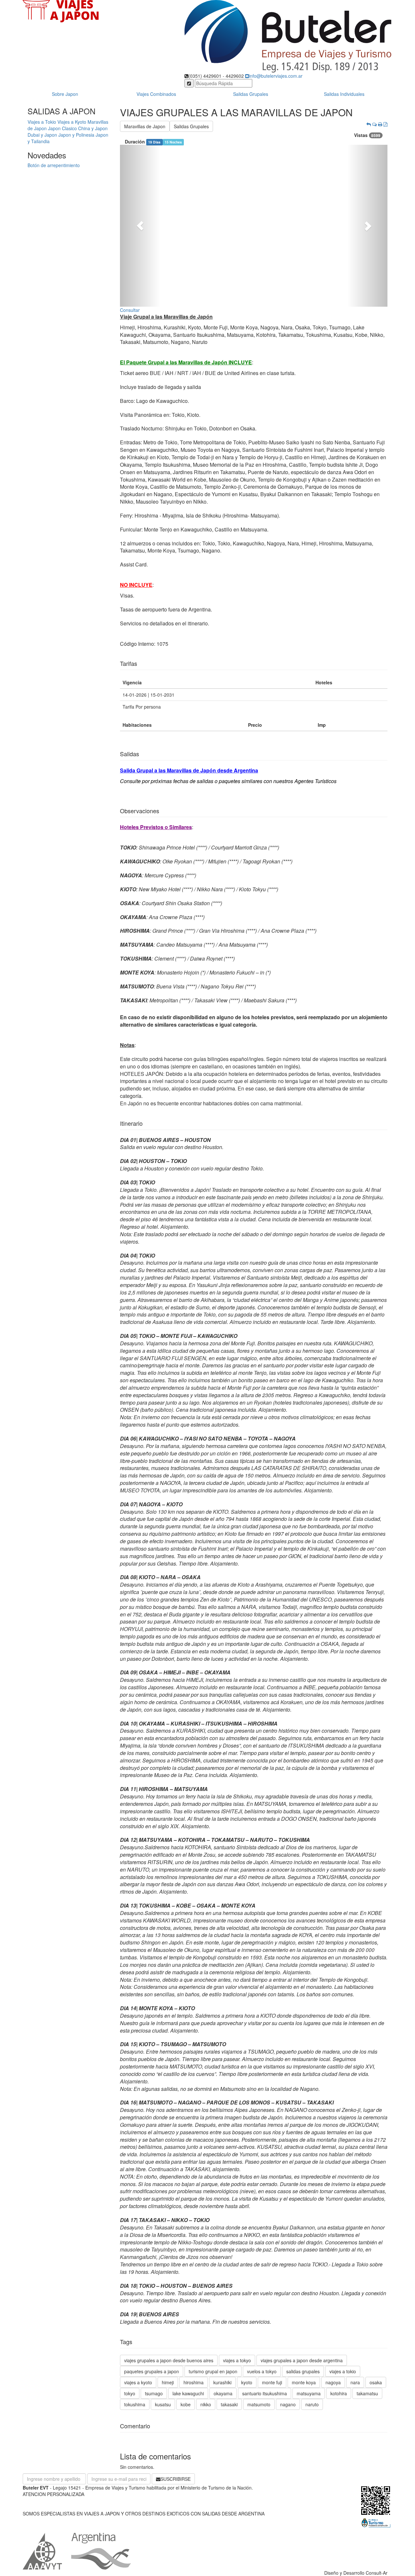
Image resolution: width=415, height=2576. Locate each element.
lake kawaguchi (188, 2393)
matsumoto (259, 2404)
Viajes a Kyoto (72, 122)
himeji (168, 2382)
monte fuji (272, 2382)
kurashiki (222, 2382)
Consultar (130, 310)
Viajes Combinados (156, 94)
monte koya (304, 2382)
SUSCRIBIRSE (176, 2479)
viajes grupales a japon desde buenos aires (169, 2360)
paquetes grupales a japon (152, 2371)
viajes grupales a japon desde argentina (302, 2360)
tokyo (130, 2393)
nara (355, 2382)
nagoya (333, 2382)
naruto (312, 2404)
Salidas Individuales (344, 94)
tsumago (154, 2393)
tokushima (135, 2404)
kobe (186, 2404)
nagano (288, 2404)
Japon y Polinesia (76, 135)
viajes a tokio (343, 2371)
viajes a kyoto (138, 2382)
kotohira (339, 2393)
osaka (376, 2382)
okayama (223, 2393)
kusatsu (163, 2404)
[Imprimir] (380, 124)
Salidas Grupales (251, 94)
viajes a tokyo (237, 2360)
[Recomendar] (374, 124)
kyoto (247, 2382)
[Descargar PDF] (385, 124)
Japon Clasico (62, 128)
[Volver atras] (369, 124)
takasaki (229, 2404)
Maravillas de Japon (145, 126)
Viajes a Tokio (42, 122)
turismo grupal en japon (213, 2371)
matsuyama (309, 2393)
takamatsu (367, 2393)
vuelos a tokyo (262, 2371)
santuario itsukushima (265, 2393)
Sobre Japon (65, 94)
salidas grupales (303, 2371)
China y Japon (93, 128)
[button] (140, 226)
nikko (206, 2404)
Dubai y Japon (42, 135)
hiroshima (194, 2382)
